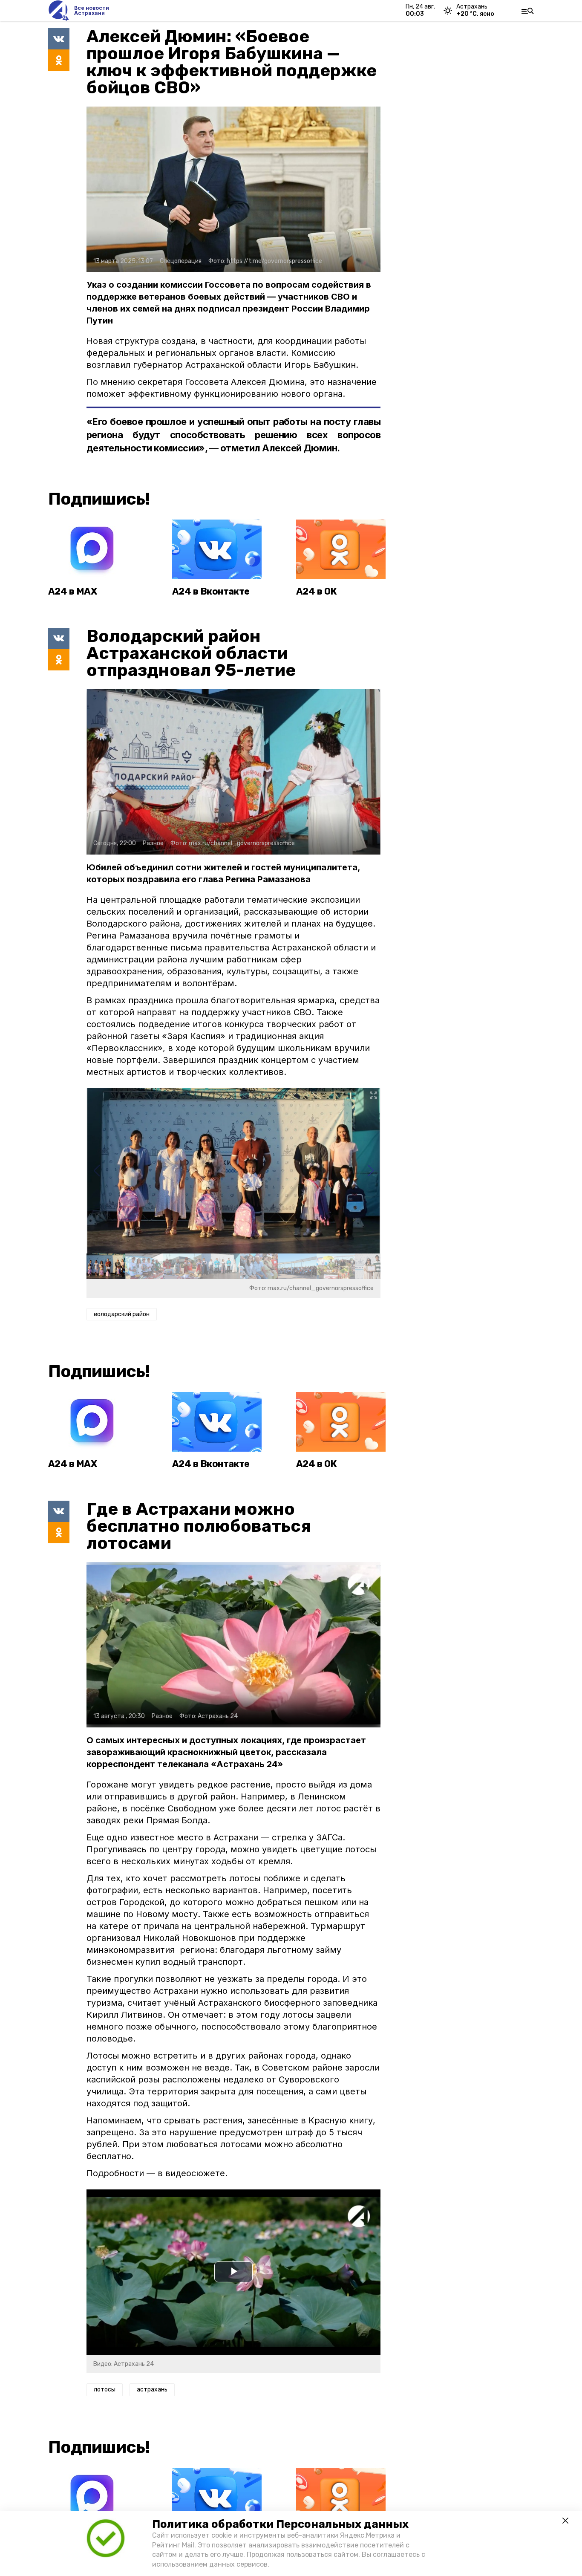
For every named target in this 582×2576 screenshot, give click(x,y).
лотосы (105, 2390)
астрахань (152, 2390)
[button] (370, 1171)
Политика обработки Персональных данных (280, 2524)
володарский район (122, 1314)
